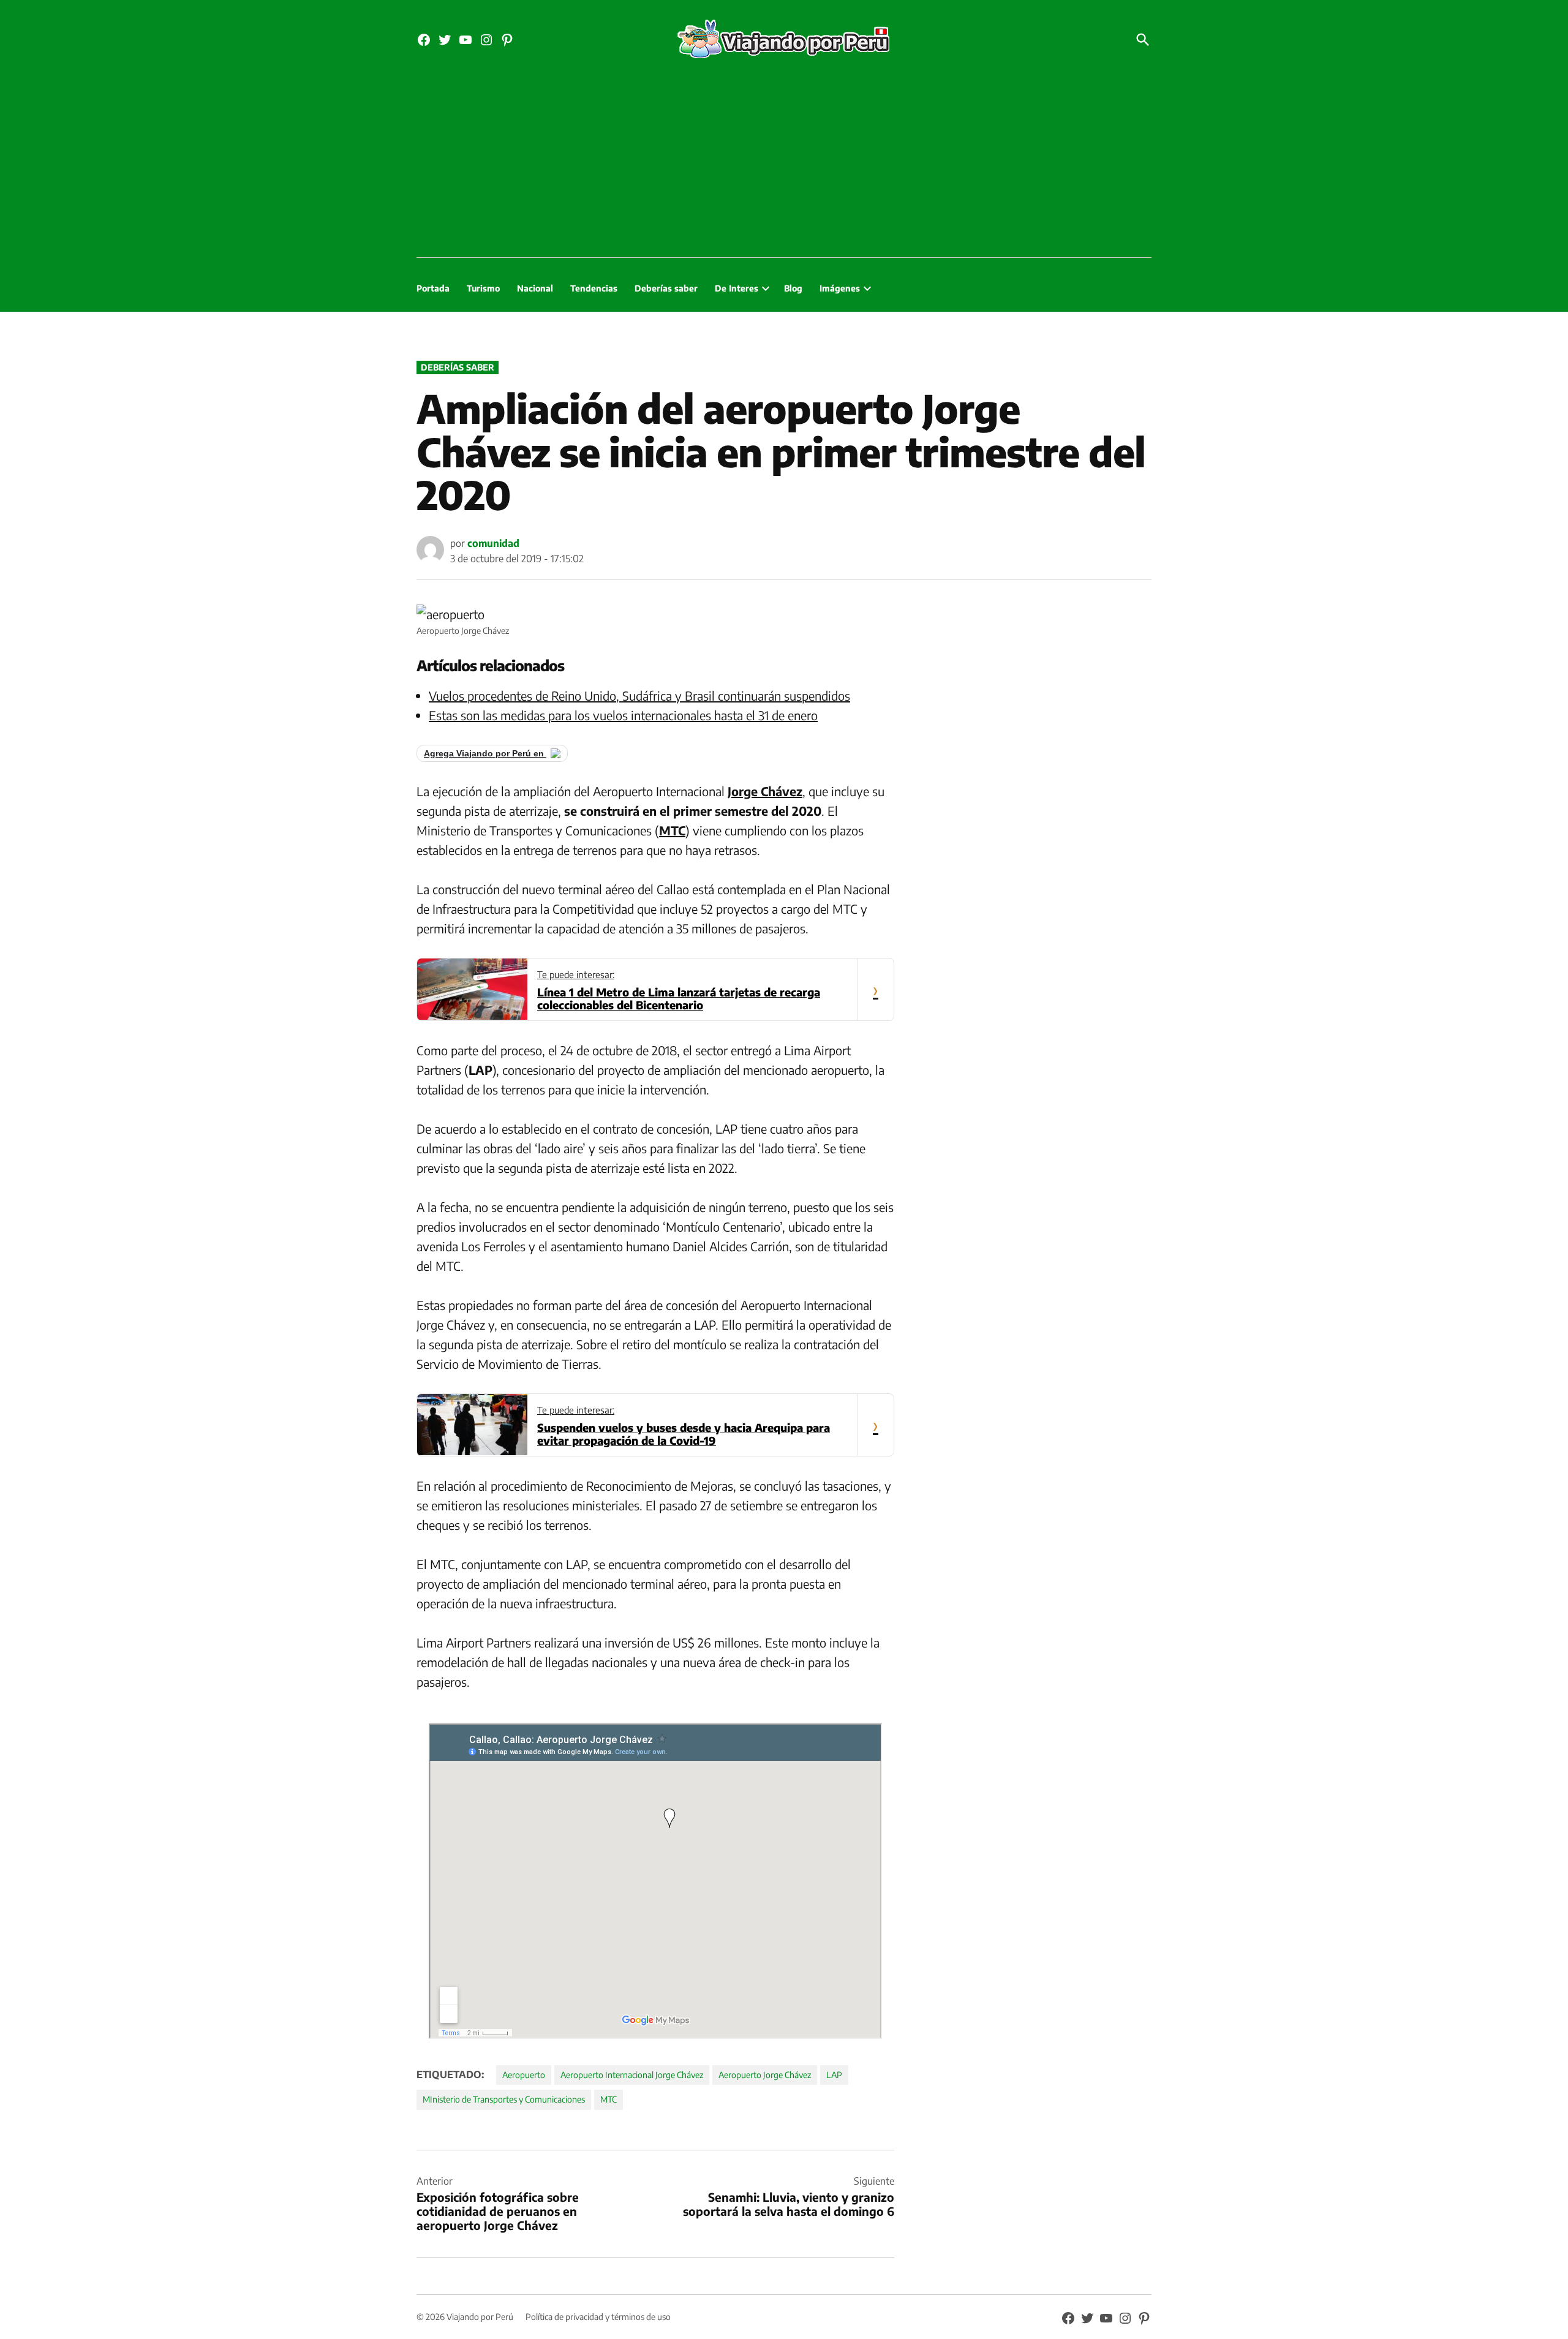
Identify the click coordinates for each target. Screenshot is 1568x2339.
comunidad (493, 543)
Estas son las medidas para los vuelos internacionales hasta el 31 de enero (623, 715)
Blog (793, 288)
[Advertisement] (784, 165)
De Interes (737, 288)
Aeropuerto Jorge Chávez (765, 2075)
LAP (834, 2075)
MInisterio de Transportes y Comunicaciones (504, 2099)
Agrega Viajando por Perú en (485, 753)
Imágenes (840, 288)
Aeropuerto (524, 2075)
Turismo (483, 288)
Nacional (535, 288)
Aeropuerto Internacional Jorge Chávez (632, 2075)
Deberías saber (666, 288)
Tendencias (594, 288)
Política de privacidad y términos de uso (598, 2317)
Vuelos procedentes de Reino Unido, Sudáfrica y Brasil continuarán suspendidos (639, 695)
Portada (433, 288)
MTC (609, 2099)
